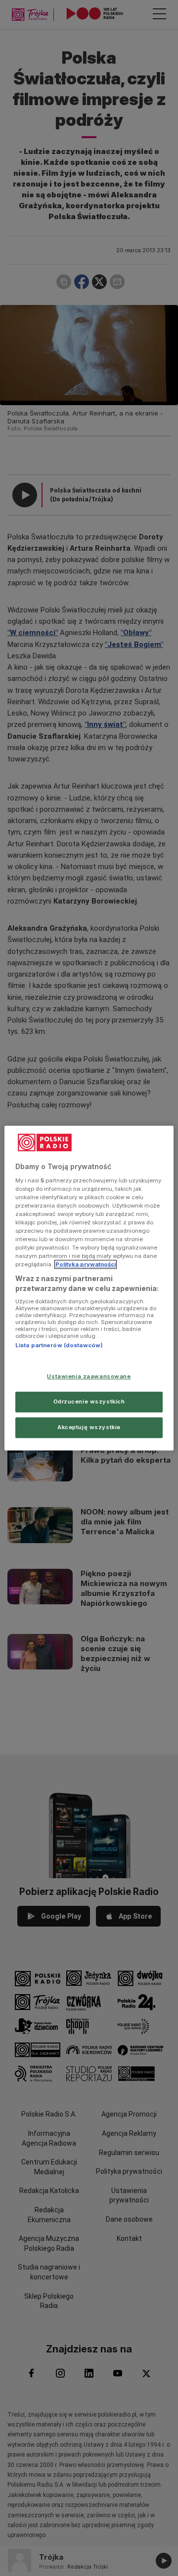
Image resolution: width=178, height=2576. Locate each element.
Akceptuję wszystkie (89, 1427)
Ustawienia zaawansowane (89, 1376)
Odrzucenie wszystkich (89, 1402)
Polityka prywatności (86, 1264)
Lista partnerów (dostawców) (59, 1346)
